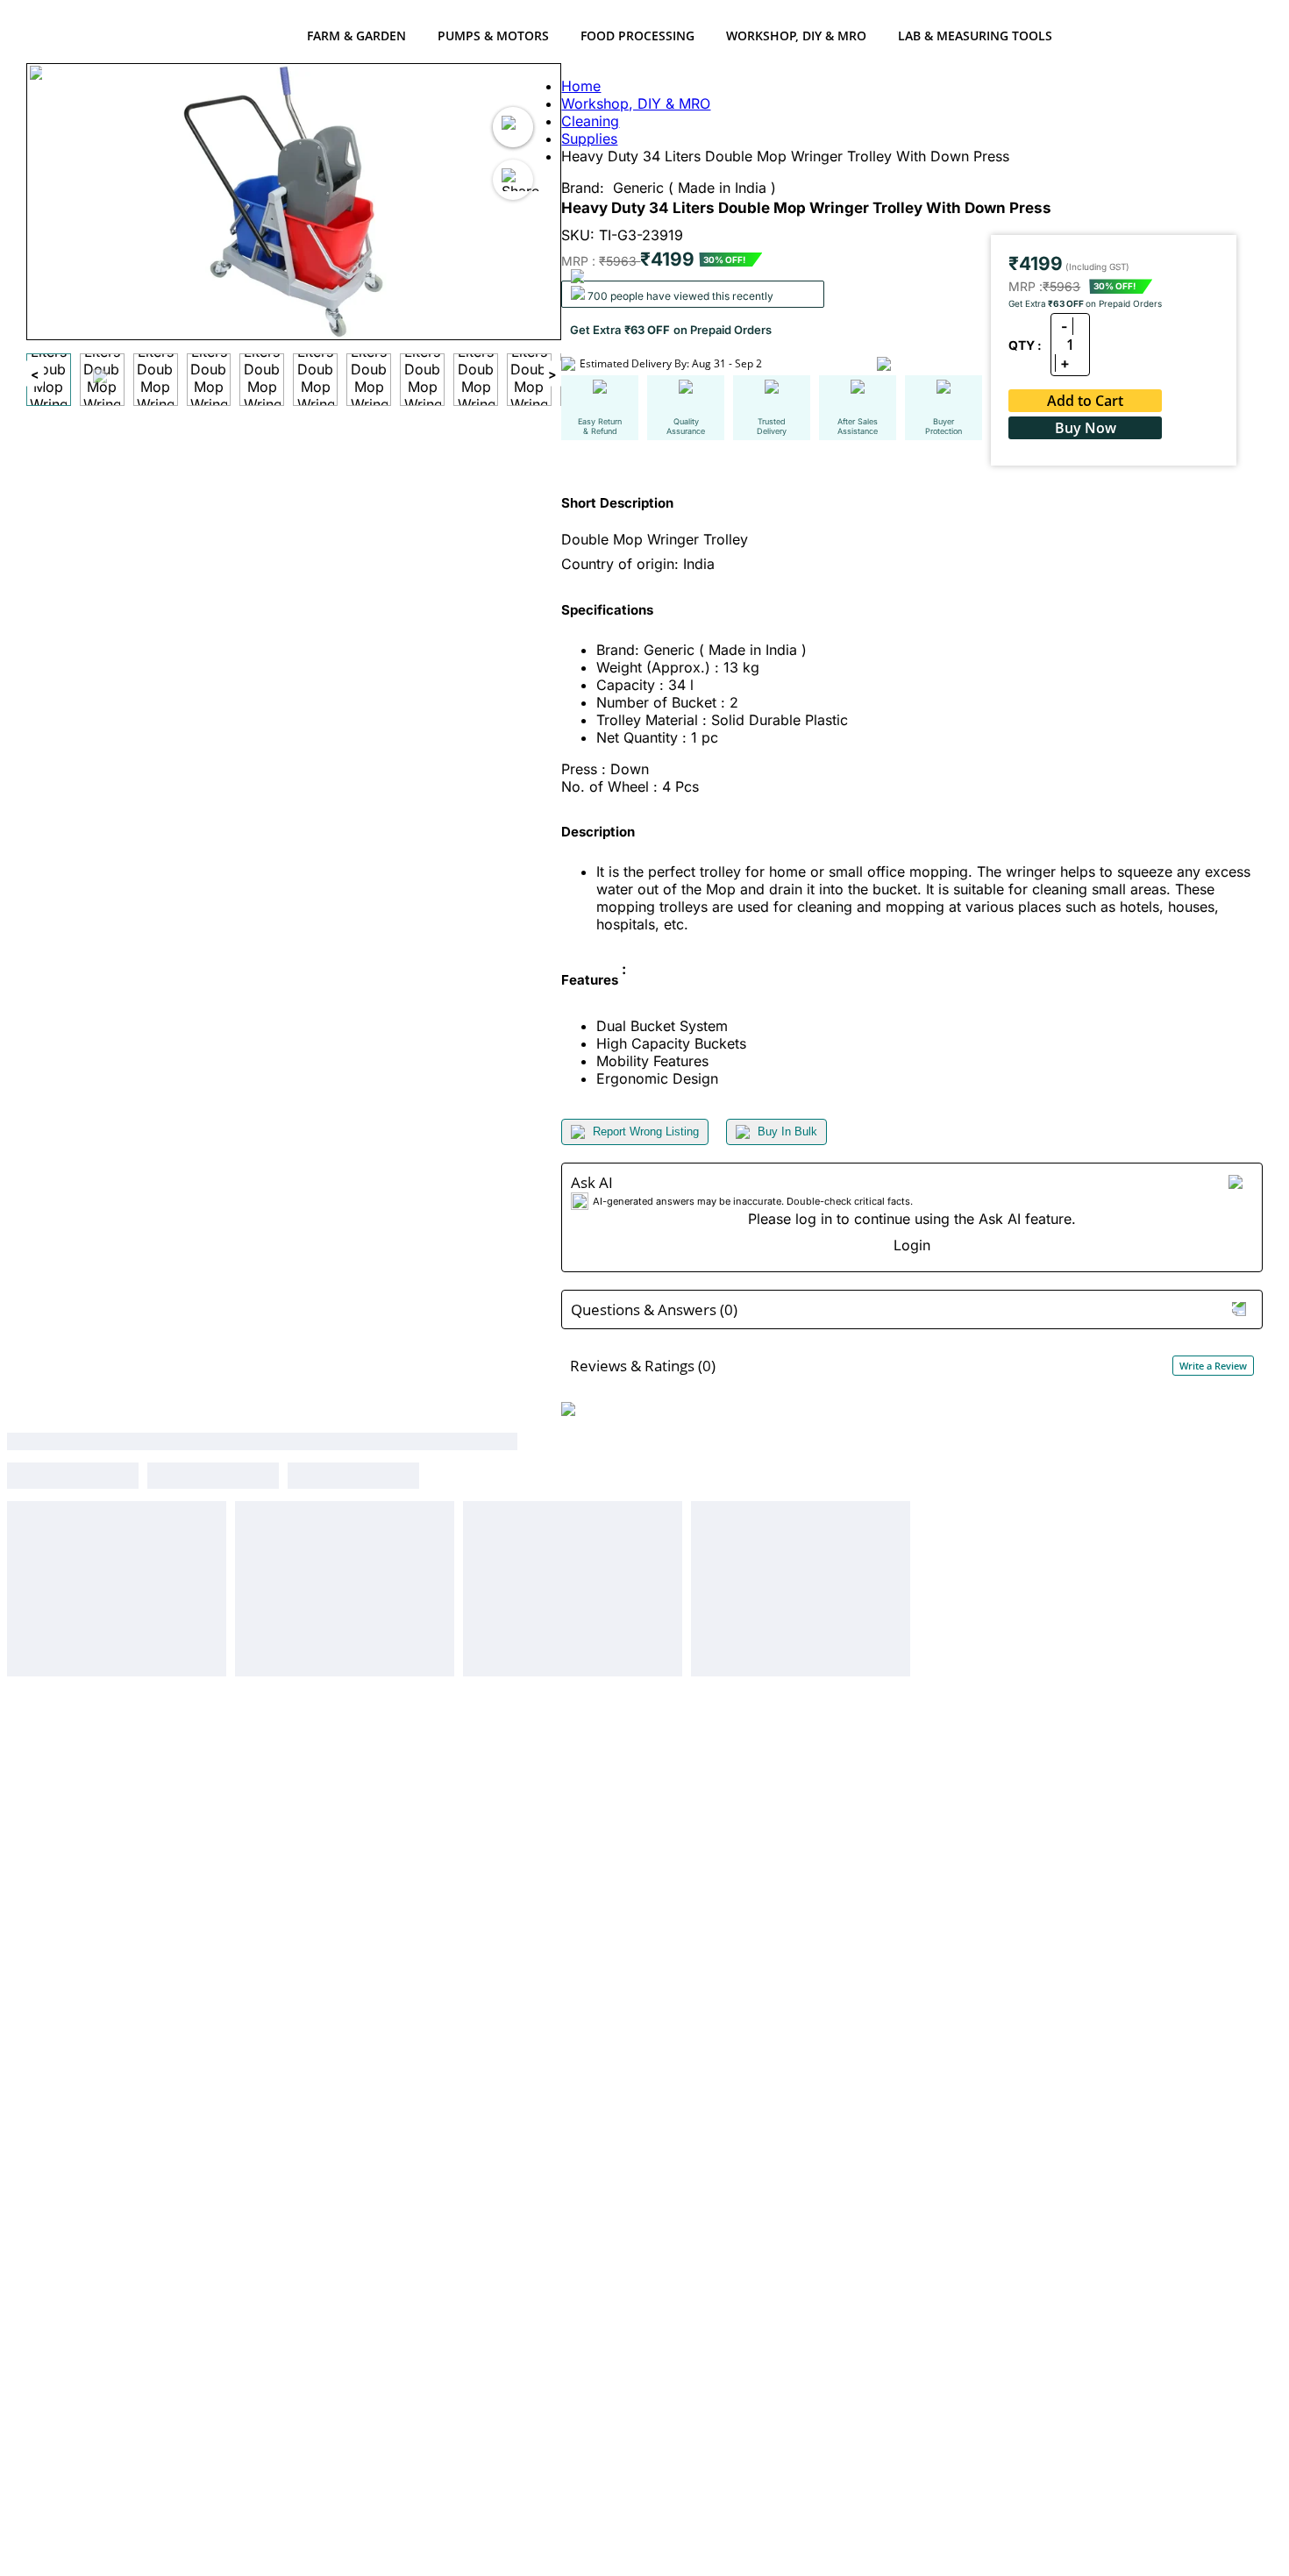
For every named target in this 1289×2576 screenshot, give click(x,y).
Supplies (589, 139)
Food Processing (637, 36)
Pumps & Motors (493, 36)
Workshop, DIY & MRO (796, 36)
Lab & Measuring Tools (975, 36)
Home (581, 86)
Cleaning (590, 121)
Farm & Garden (356, 36)
